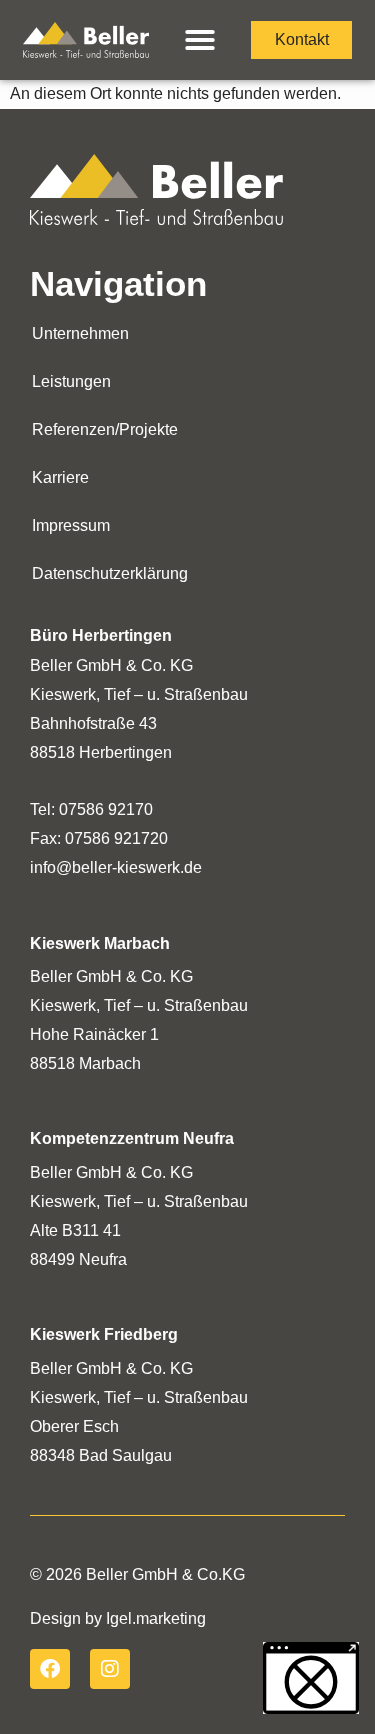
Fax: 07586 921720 (99, 838)
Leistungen (71, 381)
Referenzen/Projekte (105, 429)
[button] (200, 40)
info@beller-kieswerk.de (116, 867)
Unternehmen (80, 333)
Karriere (60, 477)
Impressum (71, 525)
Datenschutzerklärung (110, 573)
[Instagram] (110, 1669)
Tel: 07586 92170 (93, 809)
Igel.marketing (156, 1618)
